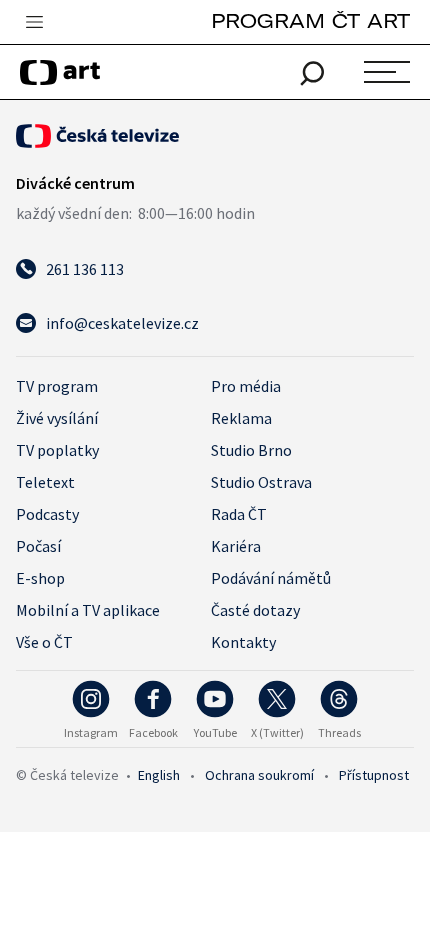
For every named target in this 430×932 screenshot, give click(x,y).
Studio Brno (251, 450)
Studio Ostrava (261, 482)
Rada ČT (239, 514)
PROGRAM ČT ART (310, 20)
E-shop (40, 578)
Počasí (38, 546)
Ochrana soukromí (259, 775)
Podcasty (47, 514)
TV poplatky (57, 450)
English (159, 775)
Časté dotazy (255, 610)
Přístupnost (374, 775)
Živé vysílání (57, 418)
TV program (57, 386)
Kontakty (243, 642)
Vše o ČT (44, 642)
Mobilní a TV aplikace (88, 610)
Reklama (241, 418)
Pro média (246, 386)
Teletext (45, 482)
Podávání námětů (271, 578)
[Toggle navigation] (34, 23)
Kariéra (236, 546)
